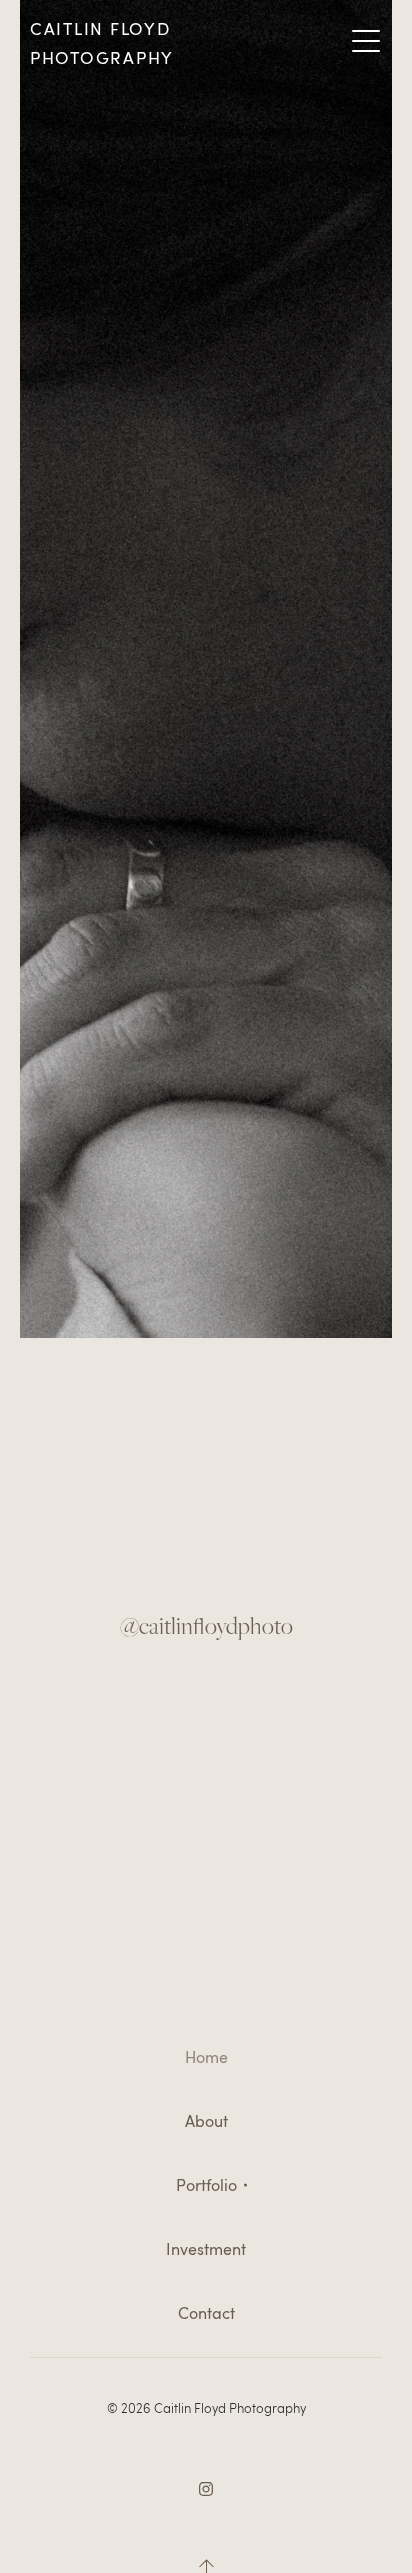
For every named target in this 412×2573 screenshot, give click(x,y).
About (206, 2121)
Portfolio (206, 2185)
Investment (206, 2249)
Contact (206, 2313)
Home (206, 2057)
